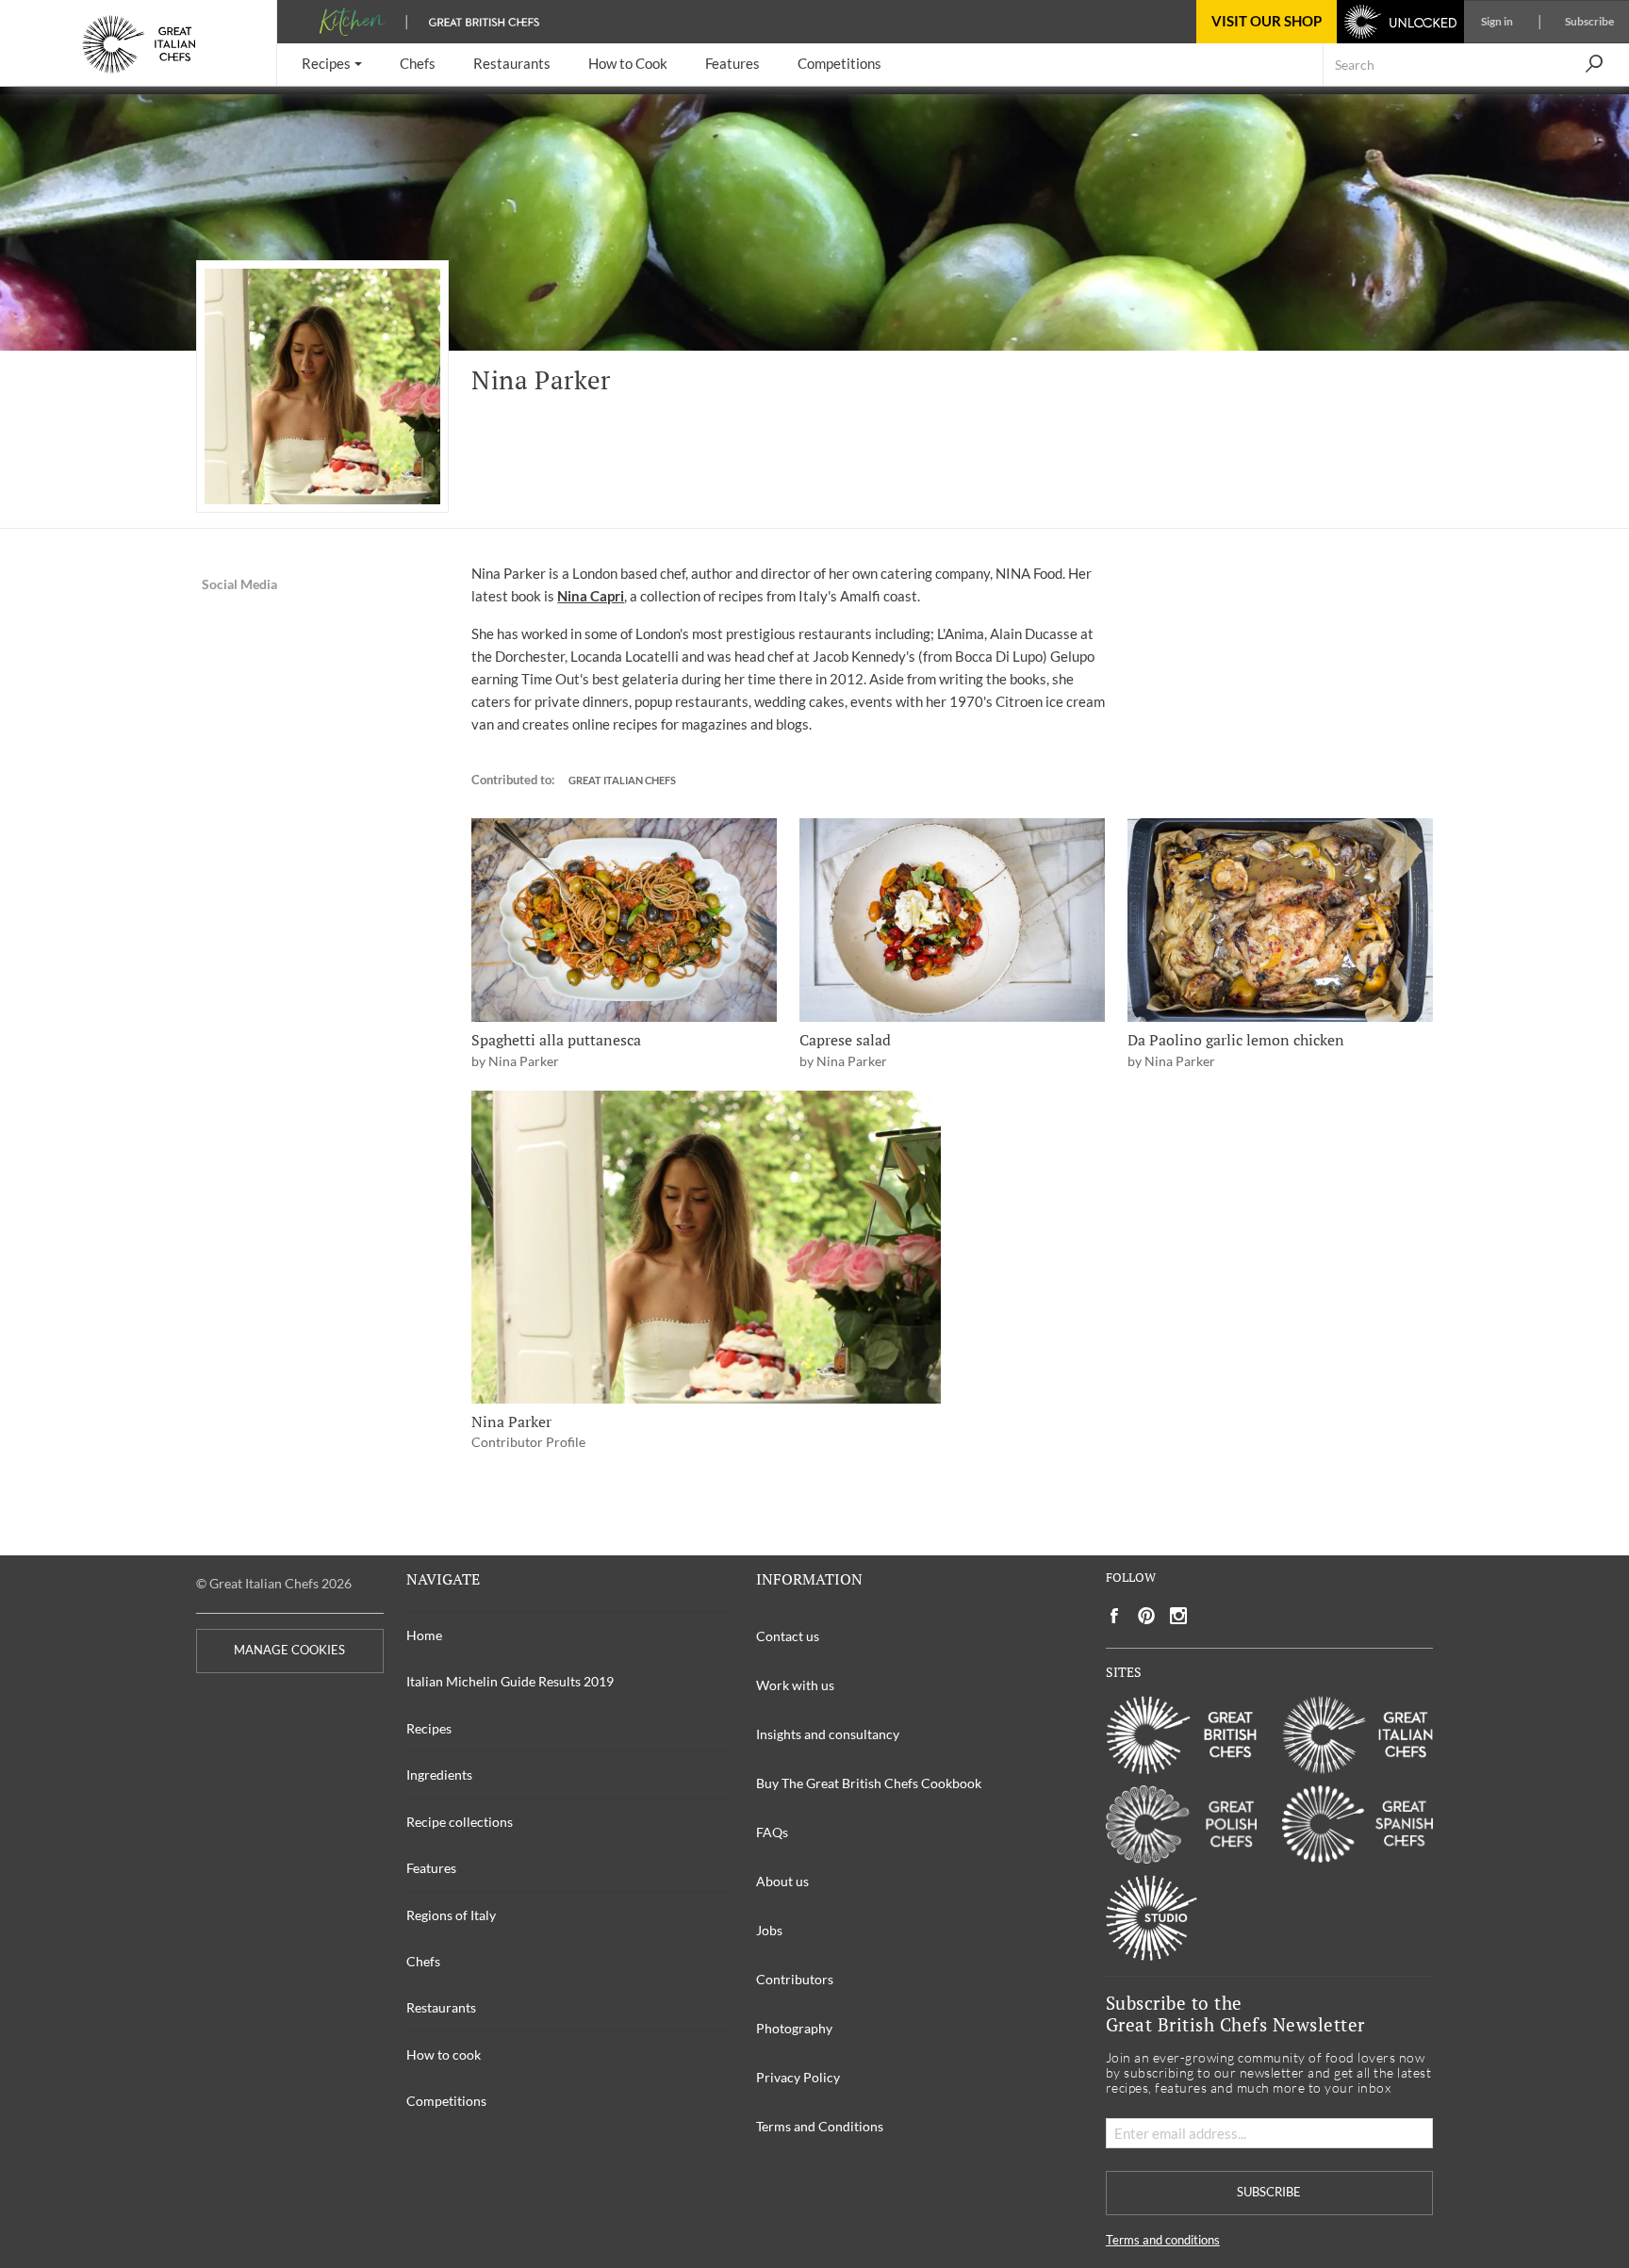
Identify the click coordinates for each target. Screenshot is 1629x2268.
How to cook (444, 2054)
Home (424, 1635)
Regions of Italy (451, 1915)
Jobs (769, 1930)
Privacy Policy (798, 2077)
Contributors (795, 1979)
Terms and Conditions (820, 2126)
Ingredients (439, 1775)
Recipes (429, 1728)
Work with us (795, 1685)
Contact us (788, 1636)
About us (782, 1881)
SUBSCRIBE (1269, 2192)
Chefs (423, 1961)
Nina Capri (591, 596)
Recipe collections (460, 1822)
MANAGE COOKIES (289, 1650)
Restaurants (441, 2007)
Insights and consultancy (828, 1734)
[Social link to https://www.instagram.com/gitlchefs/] (1179, 1616)
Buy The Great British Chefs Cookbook (869, 1783)
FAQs (772, 1832)
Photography (794, 2028)
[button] (332, 65)
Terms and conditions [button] (1163, 2240)
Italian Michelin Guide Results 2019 (510, 1681)
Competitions (446, 2101)
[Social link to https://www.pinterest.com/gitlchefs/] (1146, 1616)
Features (431, 1868)
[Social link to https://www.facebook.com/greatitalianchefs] (1114, 1616)
